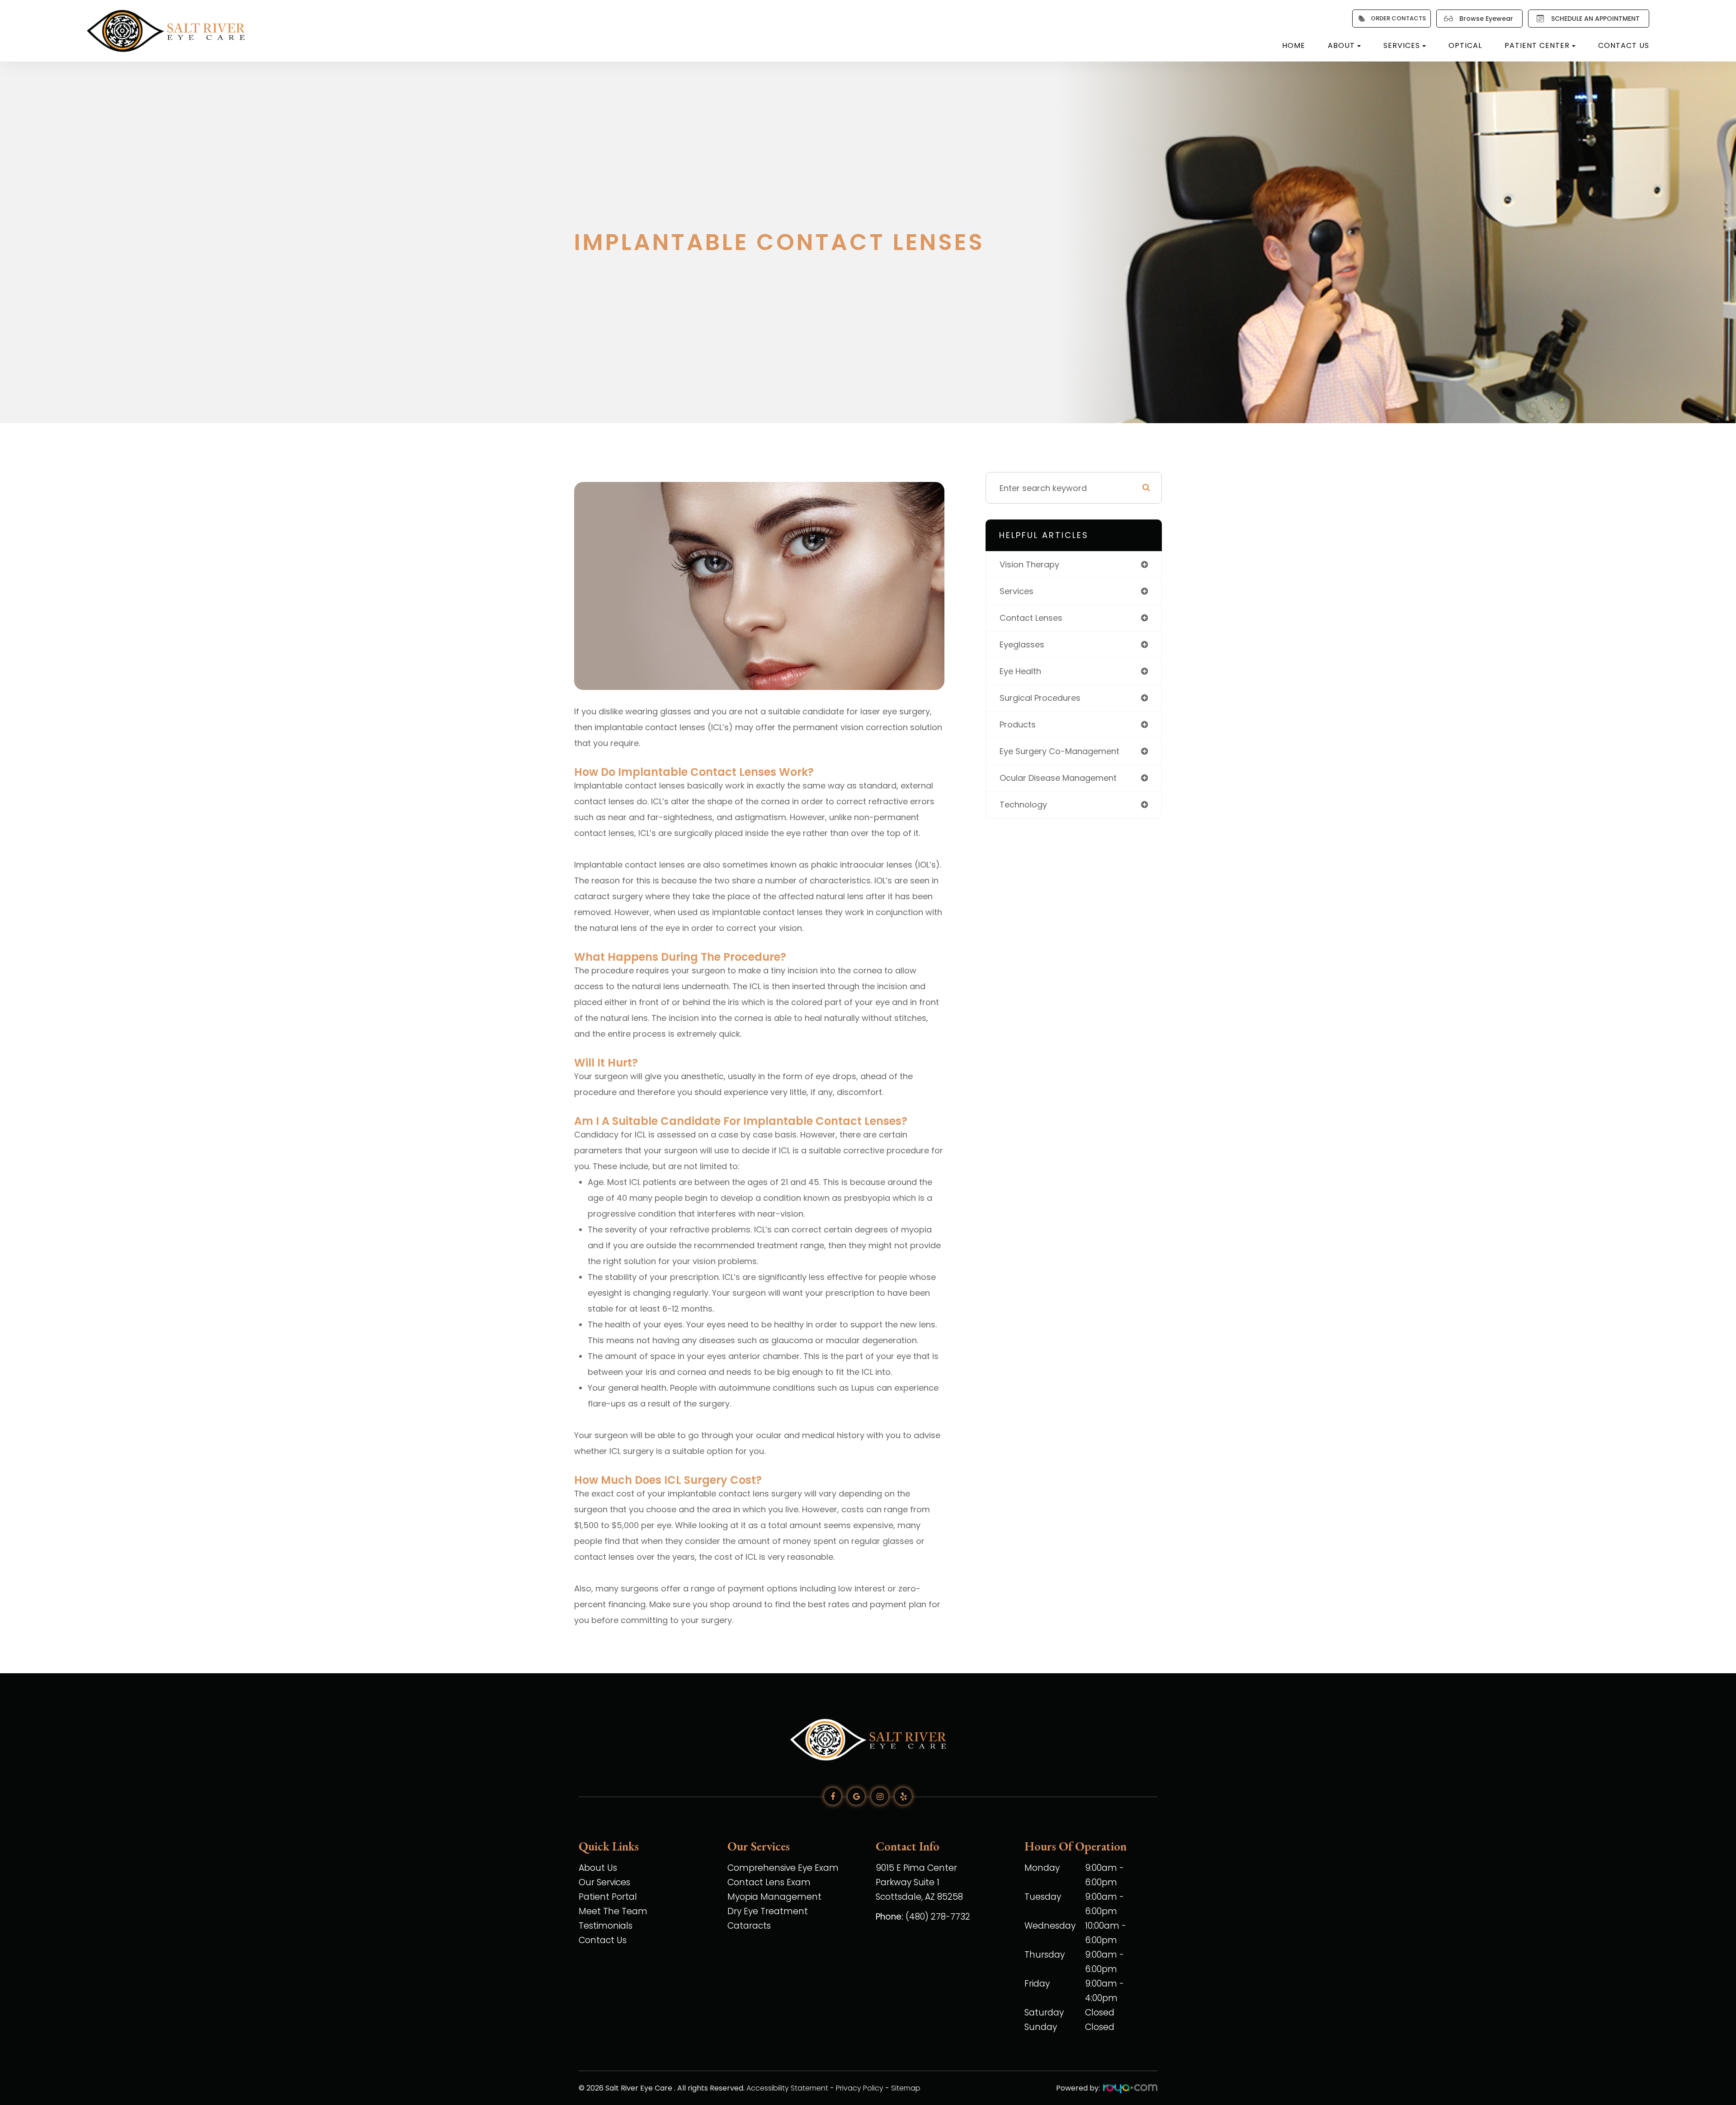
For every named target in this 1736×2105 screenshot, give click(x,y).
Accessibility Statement (787, 2088)
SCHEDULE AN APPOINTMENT (1595, 19)
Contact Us (1624, 45)
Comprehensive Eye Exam (783, 1868)
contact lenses (1031, 618)
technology (1023, 805)
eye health (1020, 671)
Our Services (604, 1882)
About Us (598, 1868)
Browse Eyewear (1486, 19)
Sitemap (906, 2088)
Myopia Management (774, 1897)
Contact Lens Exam (769, 1882)
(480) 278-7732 (938, 1917)
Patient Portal (608, 1897)
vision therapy (1029, 564)
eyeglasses (1022, 644)
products (1018, 724)
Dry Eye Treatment (768, 1911)
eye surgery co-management (1059, 751)
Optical (1465, 45)
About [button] (1341, 45)
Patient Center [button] (1537, 45)
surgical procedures (1040, 698)
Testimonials (606, 1926)
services (1017, 591)
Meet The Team (613, 1911)
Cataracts (749, 1926)
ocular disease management (1058, 778)
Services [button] (1402, 45)
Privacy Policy (860, 2088)
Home (1294, 45)
